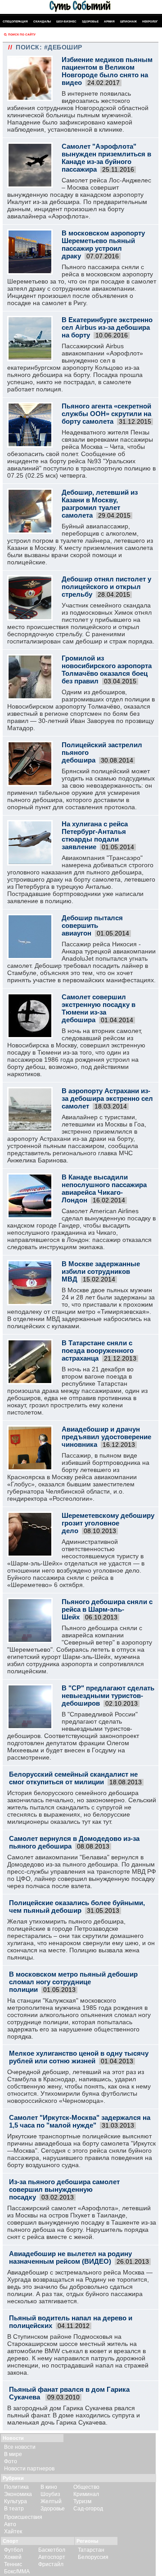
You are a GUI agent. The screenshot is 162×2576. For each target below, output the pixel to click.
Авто (10, 2524)
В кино (49, 2487)
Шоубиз (50, 2494)
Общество (86, 2487)
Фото (11, 2461)
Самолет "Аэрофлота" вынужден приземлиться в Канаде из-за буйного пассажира (106, 158)
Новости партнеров (29, 2469)
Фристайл (51, 2564)
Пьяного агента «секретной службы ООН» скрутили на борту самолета (106, 414)
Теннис (13, 2564)
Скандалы (42, 21)
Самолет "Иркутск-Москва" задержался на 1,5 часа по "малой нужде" (80, 2121)
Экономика (18, 2494)
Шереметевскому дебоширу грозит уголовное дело (108, 1523)
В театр (14, 2509)
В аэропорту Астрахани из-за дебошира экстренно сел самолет (107, 1098)
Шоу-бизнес (66, 21)
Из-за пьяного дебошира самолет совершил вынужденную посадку (64, 2189)
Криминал (86, 2494)
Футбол (13, 2550)
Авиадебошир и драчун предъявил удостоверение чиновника (106, 1437)
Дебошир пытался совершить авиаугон (92, 925)
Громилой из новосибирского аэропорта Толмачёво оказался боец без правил (107, 669)
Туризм (82, 2501)
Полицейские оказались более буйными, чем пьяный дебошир (77, 1907)
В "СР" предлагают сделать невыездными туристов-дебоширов (108, 1696)
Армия (109, 21)
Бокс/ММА (17, 2572)
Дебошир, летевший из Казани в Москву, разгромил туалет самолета (100, 504)
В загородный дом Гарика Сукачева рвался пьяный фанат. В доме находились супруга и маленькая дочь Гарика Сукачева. (74, 2415)
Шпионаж (128, 21)
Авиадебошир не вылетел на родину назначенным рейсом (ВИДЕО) (70, 2257)
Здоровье (90, 21)
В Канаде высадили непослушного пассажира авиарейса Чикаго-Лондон (104, 1188)
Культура (16, 2501)
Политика (16, 2487)
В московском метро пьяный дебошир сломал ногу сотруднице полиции (73, 1982)
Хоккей (13, 2557)
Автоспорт (52, 2557)
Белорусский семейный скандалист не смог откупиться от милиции (73, 1778)
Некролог (150, 21)
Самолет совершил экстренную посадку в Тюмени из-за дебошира (99, 1008)
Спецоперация (15, 21)
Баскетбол (52, 2550)
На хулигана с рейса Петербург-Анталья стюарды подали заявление (95, 835)
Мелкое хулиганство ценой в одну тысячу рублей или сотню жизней (79, 2057)
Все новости (20, 2447)
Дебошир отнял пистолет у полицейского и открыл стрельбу (106, 587)
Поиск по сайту (22, 34)
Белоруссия (93, 2557)
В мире (13, 2454)
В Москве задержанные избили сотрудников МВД (101, 1271)
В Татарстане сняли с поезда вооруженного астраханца (98, 1350)
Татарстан (91, 2550)
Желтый (51, 2501)
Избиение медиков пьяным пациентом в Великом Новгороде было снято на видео (107, 71)
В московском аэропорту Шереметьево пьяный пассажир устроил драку (103, 244)
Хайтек (13, 2532)
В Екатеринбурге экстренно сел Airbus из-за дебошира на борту (107, 327)
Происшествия (23, 2517)
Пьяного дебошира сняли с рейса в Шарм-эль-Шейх (107, 1609)
